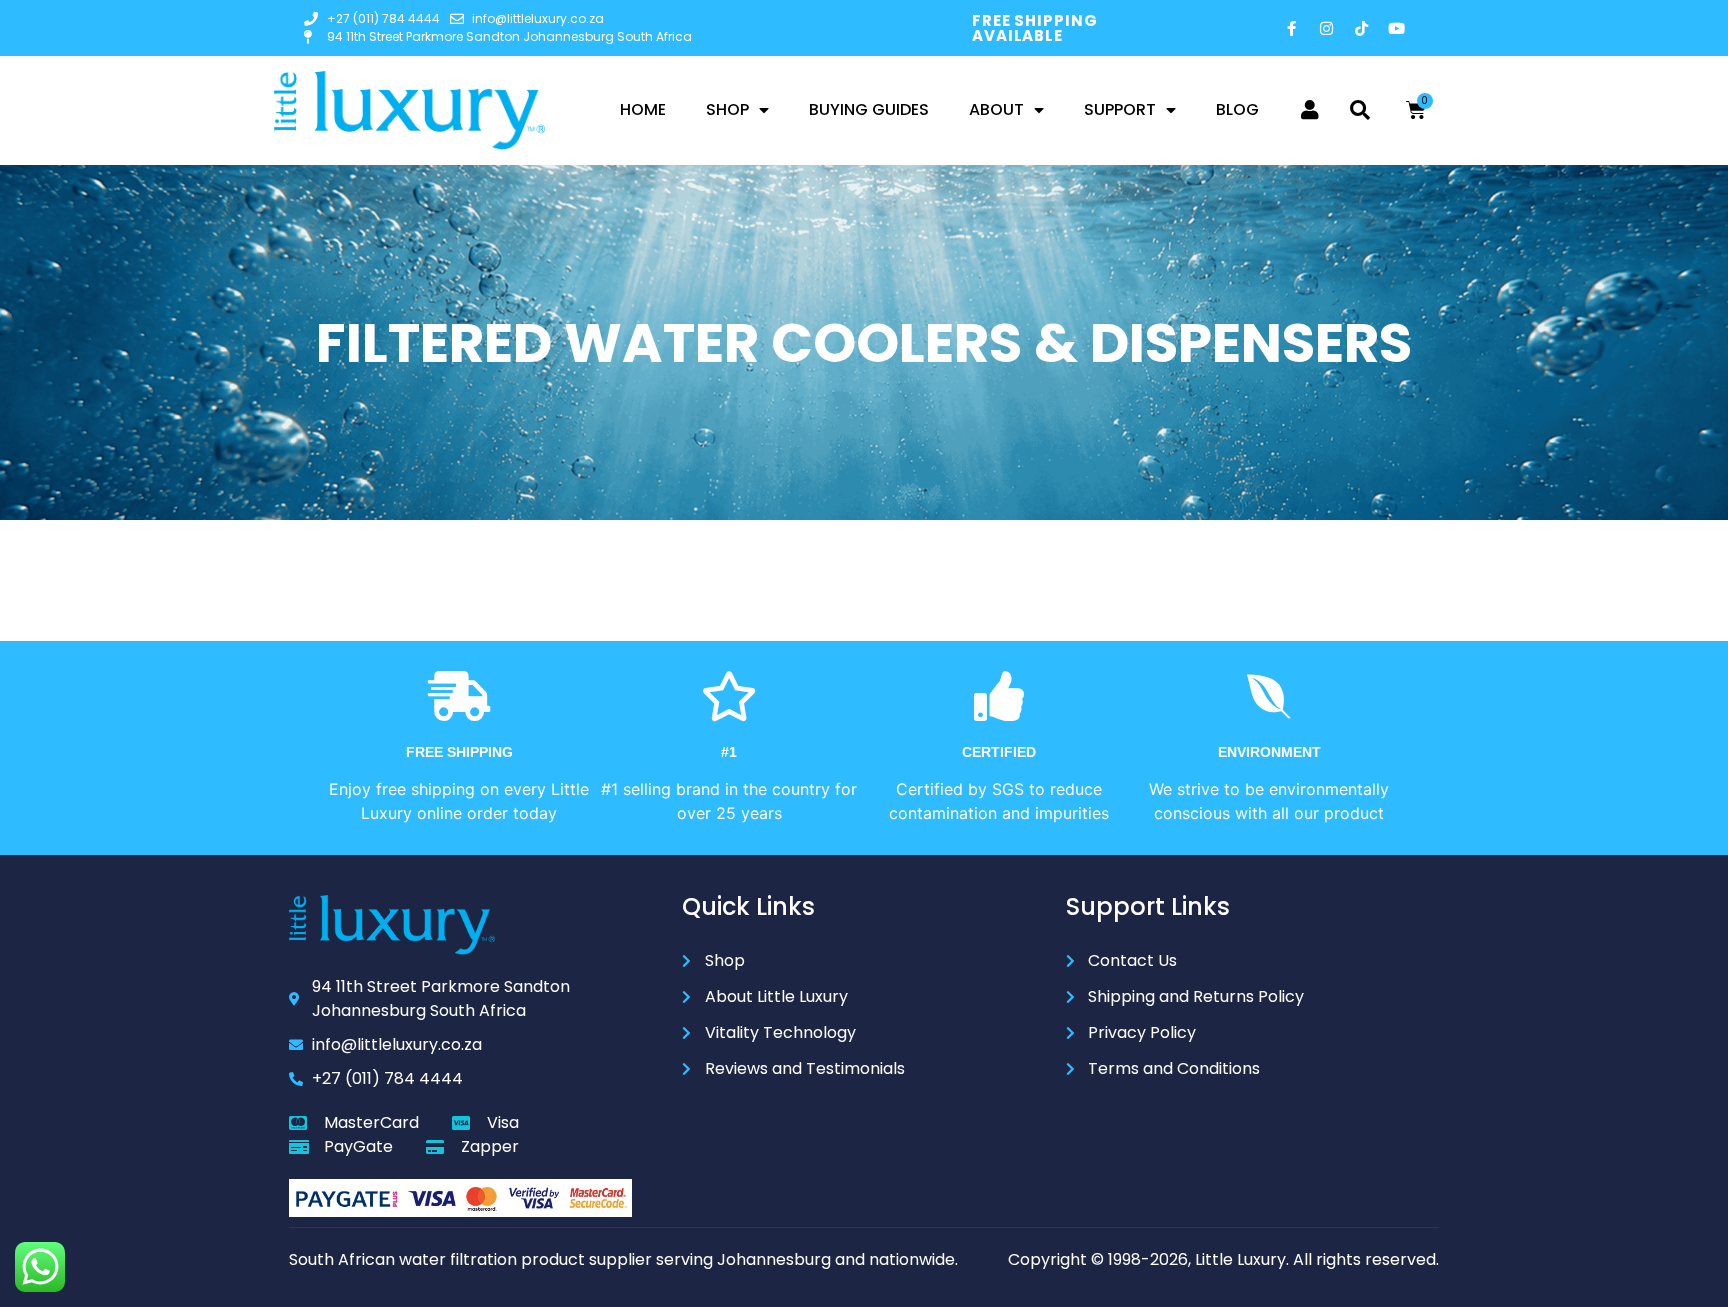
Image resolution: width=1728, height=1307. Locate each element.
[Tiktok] (1362, 28)
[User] (1310, 110)
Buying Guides (869, 109)
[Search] (1360, 110)
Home (643, 109)
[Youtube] (1397, 28)
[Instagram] (1327, 28)
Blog (1237, 109)
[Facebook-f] (1292, 28)
